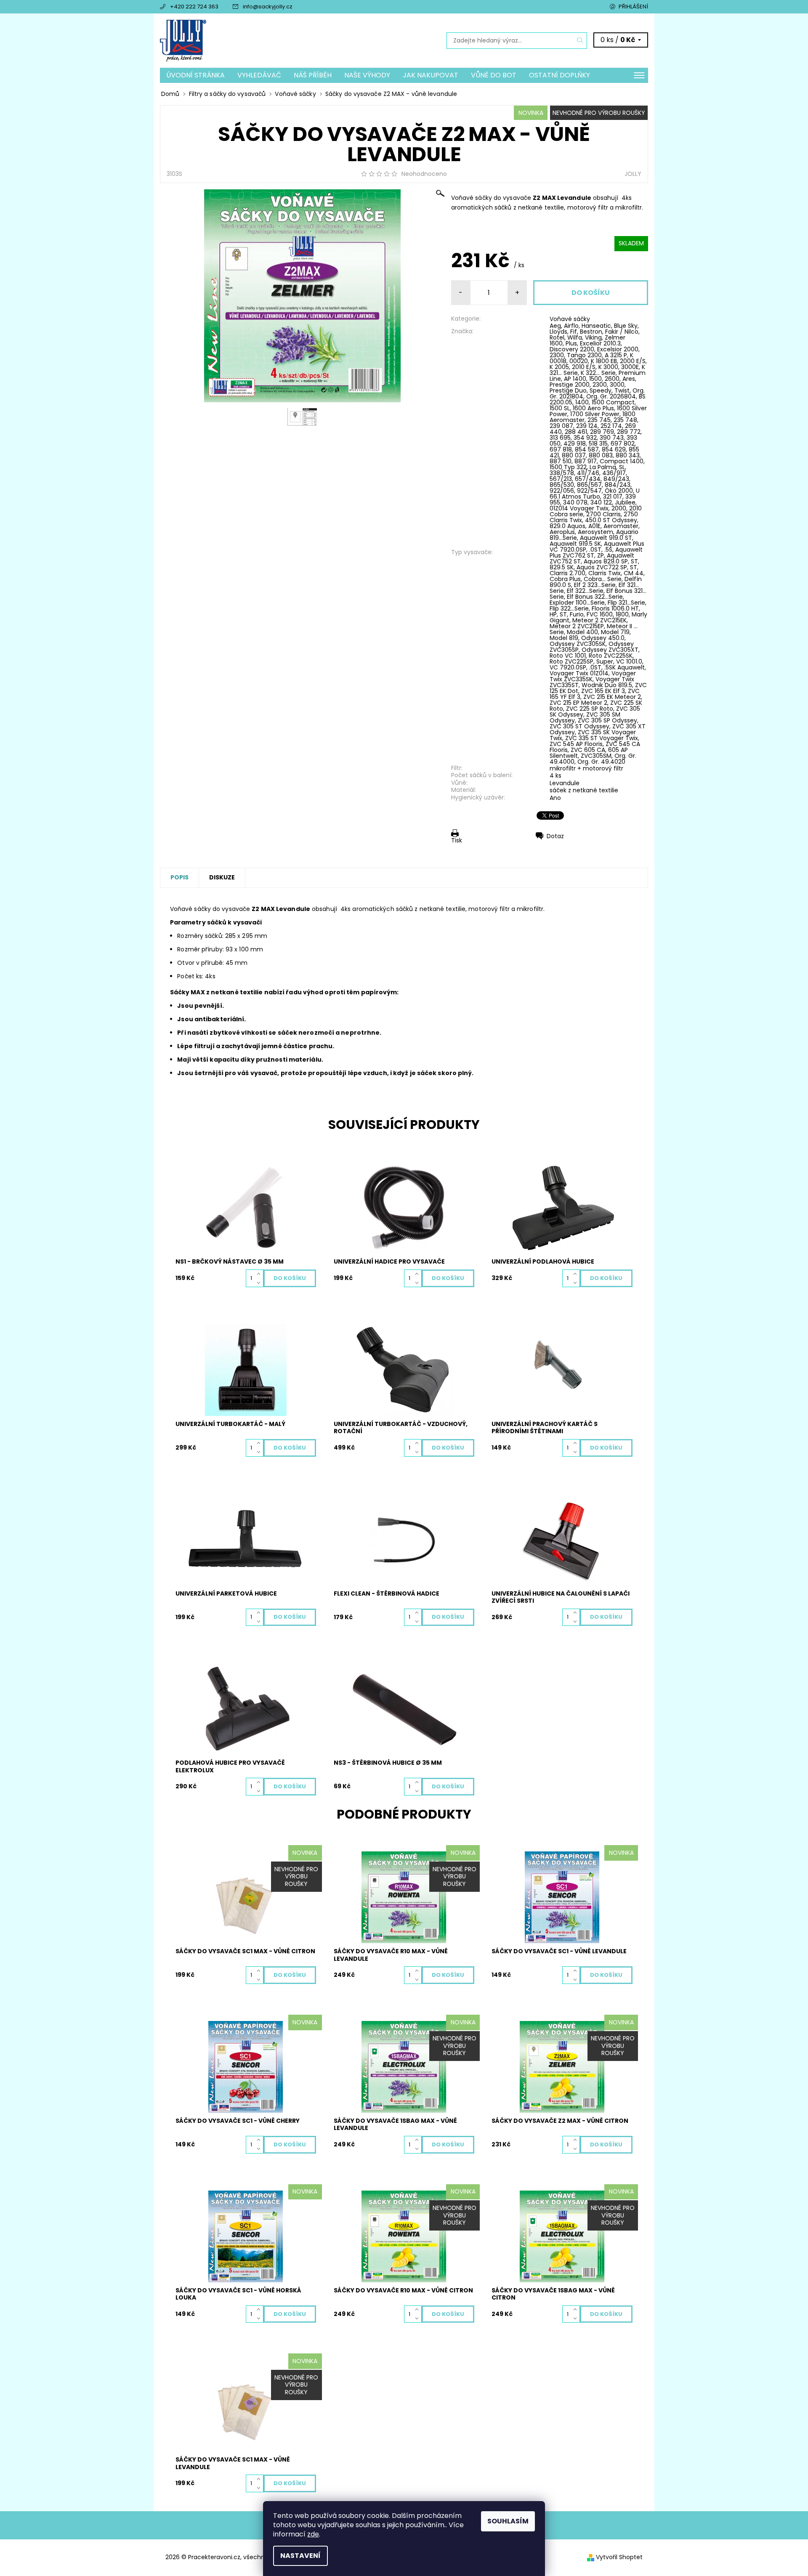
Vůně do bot (494, 75)
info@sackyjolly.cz (268, 7)
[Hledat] (580, 41)
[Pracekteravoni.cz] (183, 40)
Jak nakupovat (431, 75)
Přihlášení (633, 7)
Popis (179, 877)
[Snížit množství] (260, 1283)
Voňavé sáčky (570, 319)
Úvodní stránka (195, 75)
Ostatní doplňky (559, 75)
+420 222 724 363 (194, 7)
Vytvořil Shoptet (619, 2557)
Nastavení (300, 2556)
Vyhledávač (259, 75)
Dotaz (555, 836)
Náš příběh (313, 75)
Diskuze (222, 877)
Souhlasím (508, 2521)
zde (313, 2534)
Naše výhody (367, 75)
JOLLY (633, 174)
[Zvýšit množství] (260, 1274)
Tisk (457, 840)
